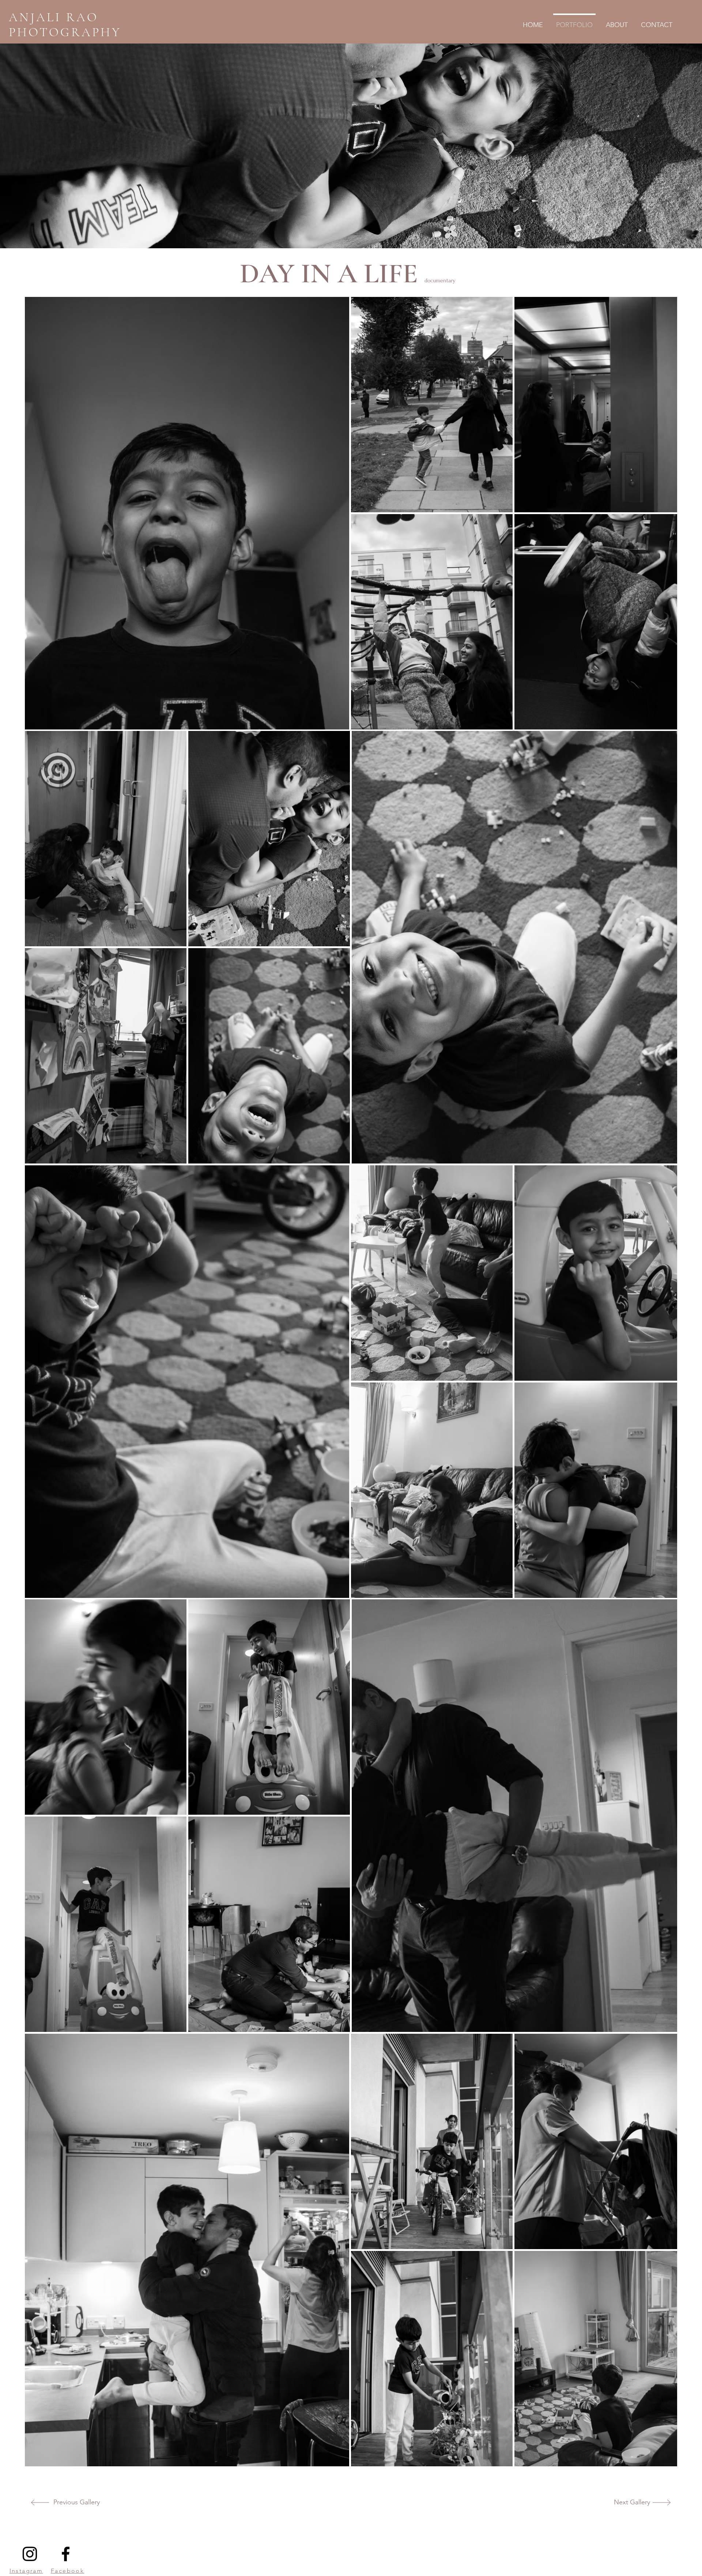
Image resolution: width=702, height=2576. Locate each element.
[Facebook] (66, 2554)
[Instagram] (30, 2554)
